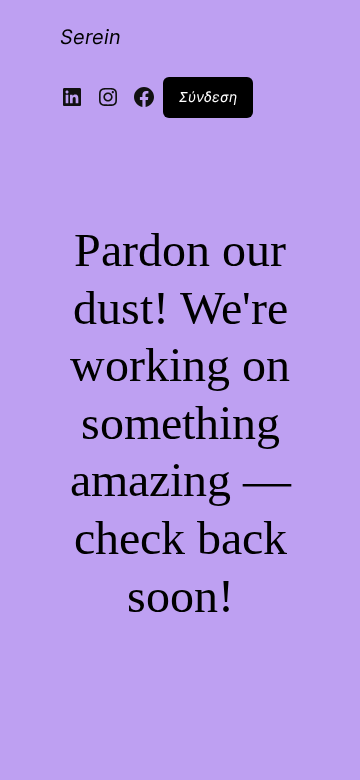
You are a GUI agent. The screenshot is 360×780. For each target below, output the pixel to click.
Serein (90, 37)
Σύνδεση (208, 96)
